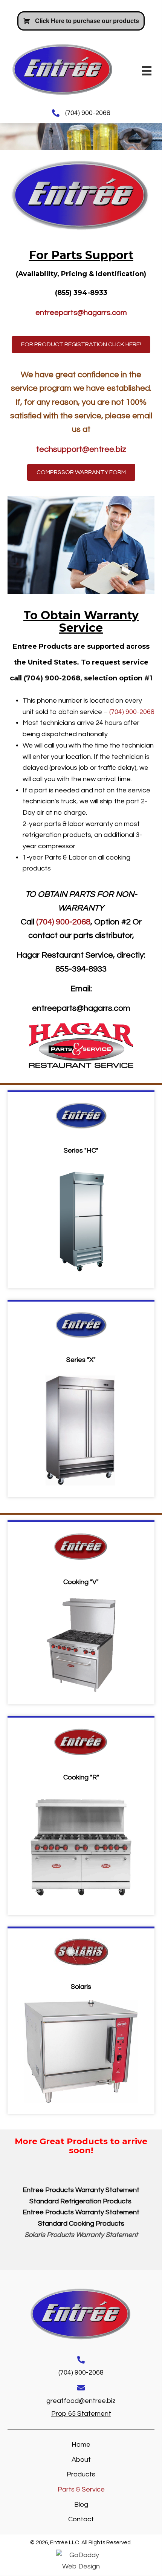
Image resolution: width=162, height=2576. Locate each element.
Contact (81, 2520)
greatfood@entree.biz (81, 2401)
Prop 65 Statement (81, 2414)
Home (81, 2445)
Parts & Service (81, 2490)
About (81, 2460)
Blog (81, 2505)
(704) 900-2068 (88, 113)
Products (81, 2475)
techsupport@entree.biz (81, 449)
